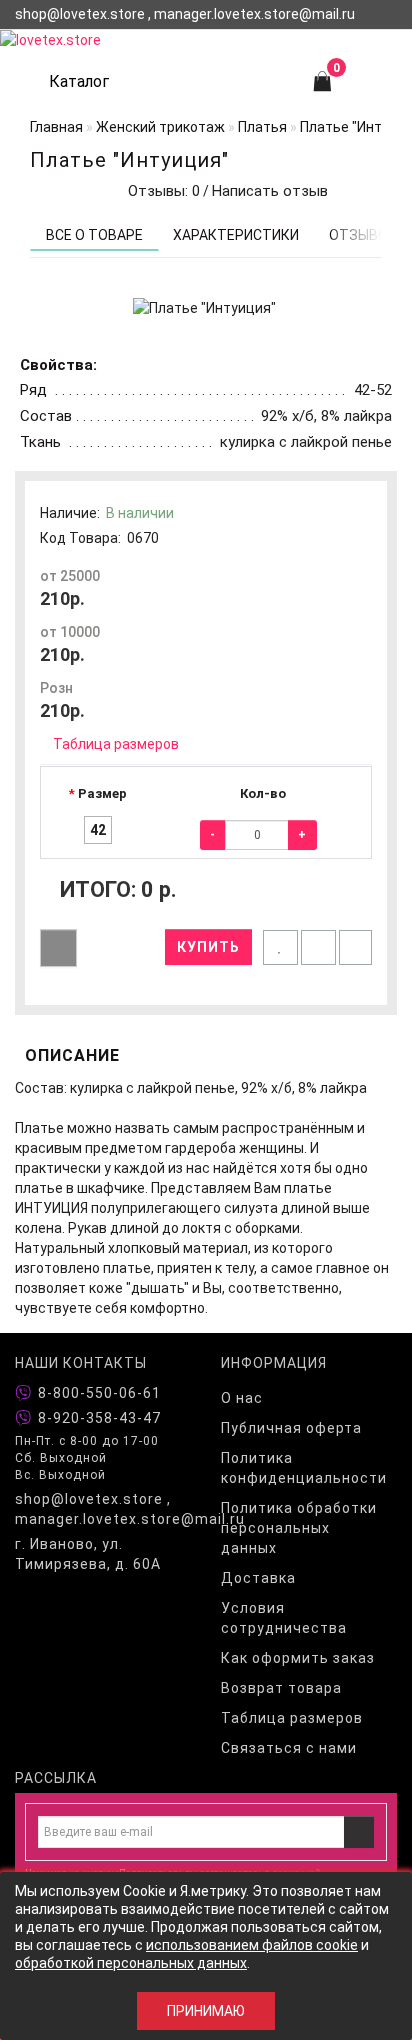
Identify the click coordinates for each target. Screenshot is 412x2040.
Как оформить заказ (298, 1658)
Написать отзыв (270, 191)
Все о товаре (94, 235)
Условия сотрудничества (284, 1618)
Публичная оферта (291, 1428)
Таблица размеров (116, 744)
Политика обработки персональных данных (299, 1528)
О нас (242, 1398)
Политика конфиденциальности (304, 1468)
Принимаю (206, 2011)
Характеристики (236, 235)
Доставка (258, 1578)
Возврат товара (281, 1688)
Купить (208, 947)
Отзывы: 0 (160, 191)
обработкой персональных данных (131, 1963)
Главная (56, 127)
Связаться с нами (289, 1748)
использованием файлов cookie (252, 1945)
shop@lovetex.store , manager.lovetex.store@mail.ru (103, 1509)
